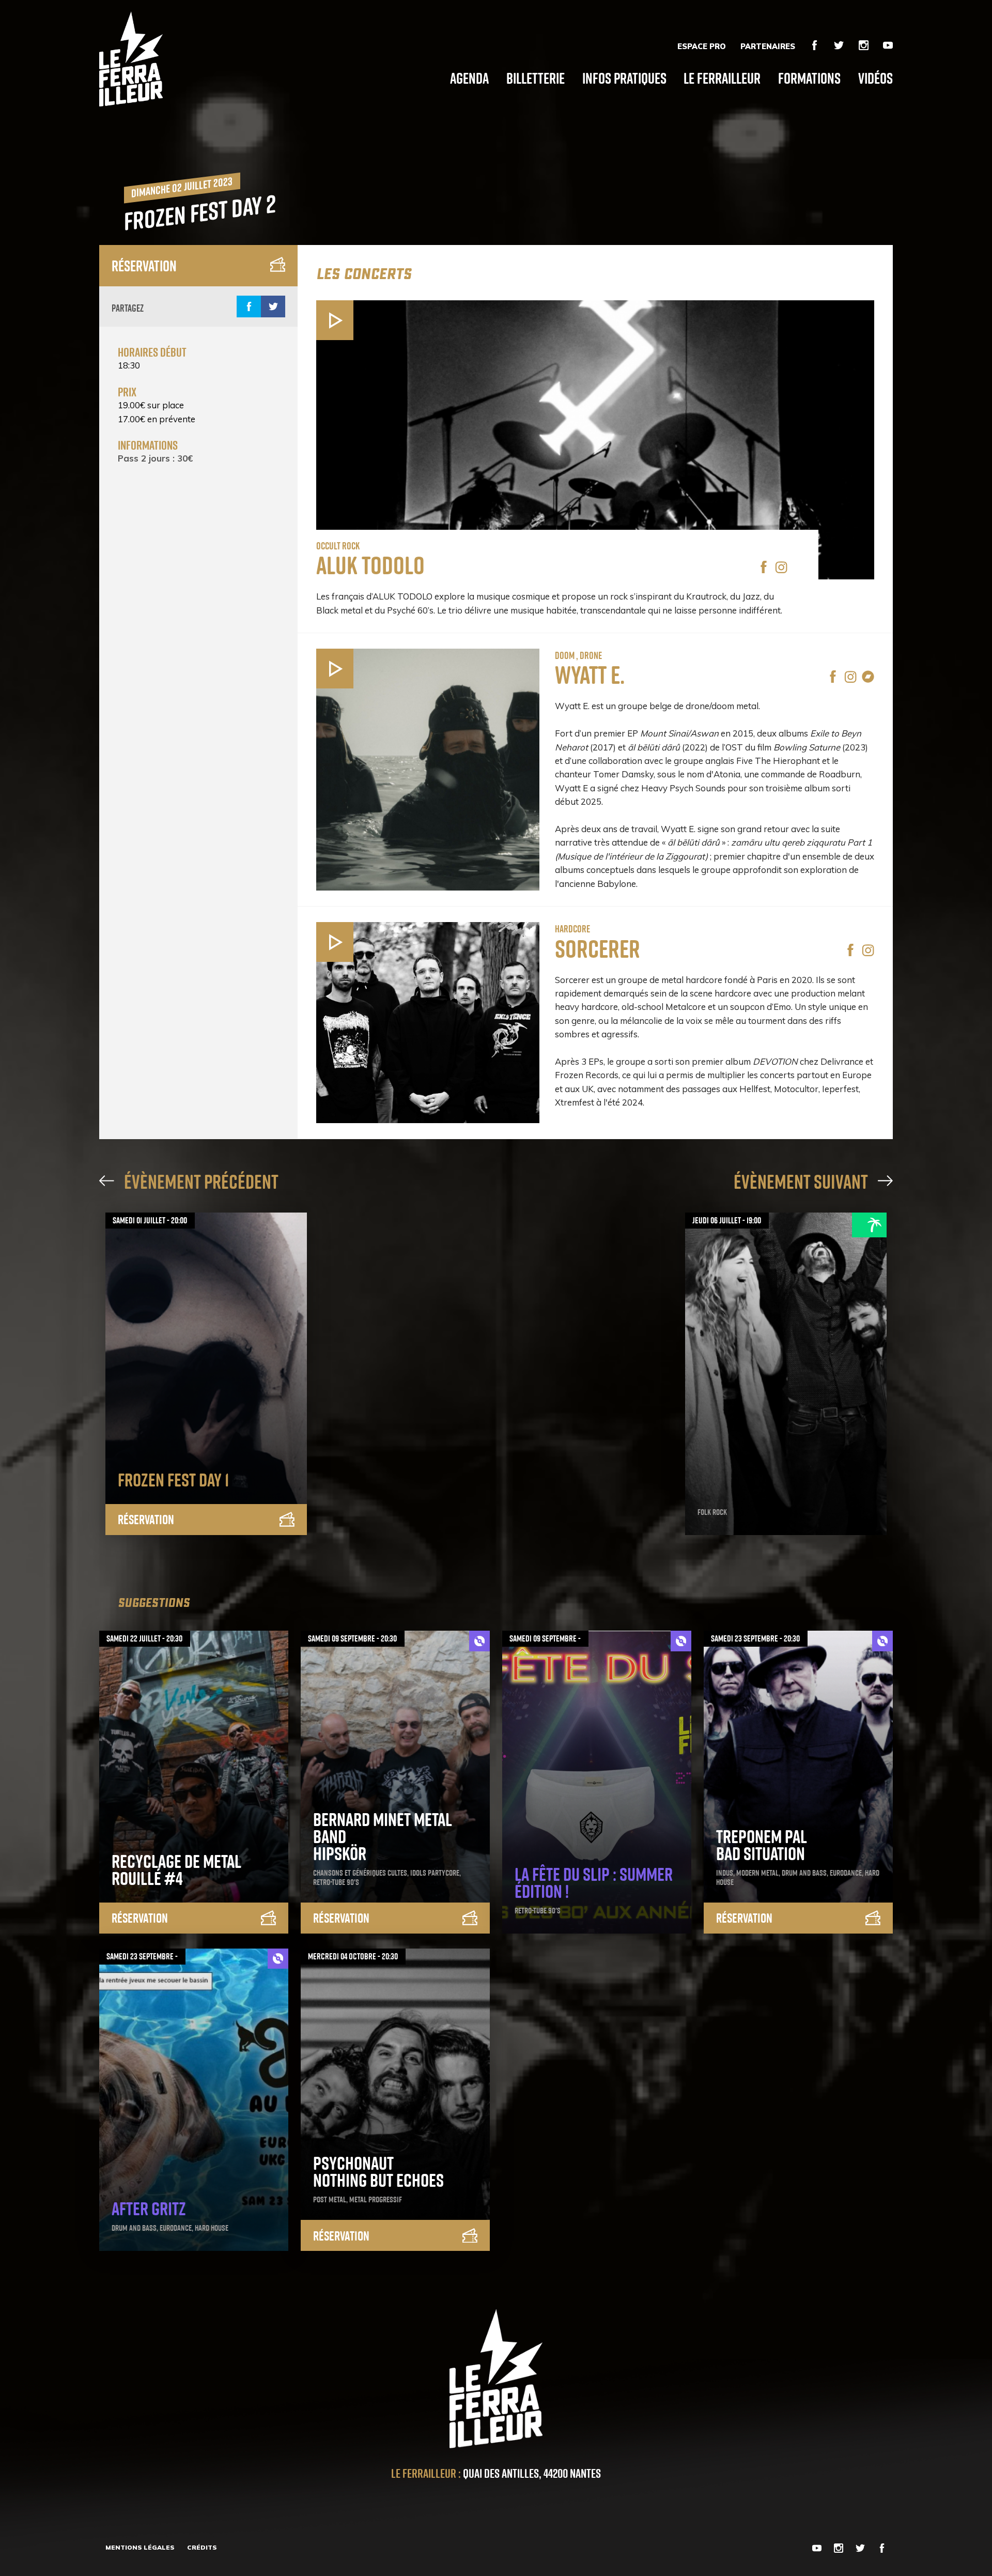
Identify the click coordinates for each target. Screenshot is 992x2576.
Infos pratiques (624, 78)
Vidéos (875, 78)
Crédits (202, 2547)
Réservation (144, 266)
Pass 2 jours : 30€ (155, 458)
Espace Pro (702, 47)
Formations (809, 78)
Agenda (469, 78)
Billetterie (536, 78)
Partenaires (768, 47)
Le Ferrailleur (722, 78)
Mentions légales (140, 2547)
